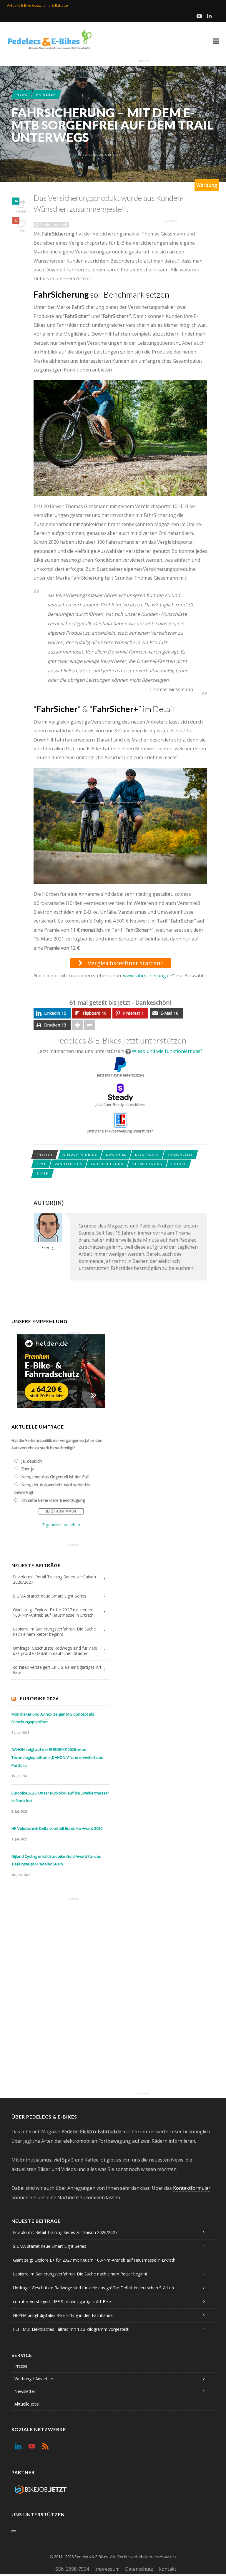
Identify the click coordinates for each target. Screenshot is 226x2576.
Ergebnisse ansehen (61, 1525)
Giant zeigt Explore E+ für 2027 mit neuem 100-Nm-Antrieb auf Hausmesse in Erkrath (53, 1612)
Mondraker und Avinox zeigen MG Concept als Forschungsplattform (53, 1718)
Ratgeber (46, 94)
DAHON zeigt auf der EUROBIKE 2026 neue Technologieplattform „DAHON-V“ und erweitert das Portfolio (57, 1757)
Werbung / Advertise (34, 2379)
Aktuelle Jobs (27, 2404)
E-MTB (43, 1173)
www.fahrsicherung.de (148, 976)
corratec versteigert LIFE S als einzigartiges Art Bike (57, 1670)
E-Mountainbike (80, 1155)
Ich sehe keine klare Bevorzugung (53, 1500)
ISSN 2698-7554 (72, 2569)
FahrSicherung (107, 1164)
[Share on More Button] (77, 1025)
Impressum (107, 2569)
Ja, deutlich (31, 1461)
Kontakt (167, 2569)
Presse (21, 2366)
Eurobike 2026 (39, 1698)
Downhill (116, 1155)
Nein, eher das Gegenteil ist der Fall (55, 1477)
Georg (27, 155)
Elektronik (147, 1155)
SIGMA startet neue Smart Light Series (50, 1596)
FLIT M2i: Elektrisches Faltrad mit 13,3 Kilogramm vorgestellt (71, 2329)
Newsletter (25, 2391)
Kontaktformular (192, 2188)
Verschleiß (180, 1155)
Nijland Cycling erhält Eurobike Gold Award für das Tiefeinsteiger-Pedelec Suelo (56, 1860)
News (22, 94)
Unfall (179, 1164)
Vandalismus (68, 1164)
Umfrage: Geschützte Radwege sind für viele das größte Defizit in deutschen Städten (55, 1651)
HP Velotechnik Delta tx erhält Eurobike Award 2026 (57, 1828)
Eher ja (28, 1469)
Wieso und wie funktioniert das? (167, 1051)
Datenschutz (139, 2569)
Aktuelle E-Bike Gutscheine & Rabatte (38, 5)
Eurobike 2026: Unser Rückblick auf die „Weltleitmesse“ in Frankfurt (60, 1797)
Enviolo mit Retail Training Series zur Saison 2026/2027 (54, 1579)
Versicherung (147, 1164)
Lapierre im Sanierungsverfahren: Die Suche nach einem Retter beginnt (54, 1632)
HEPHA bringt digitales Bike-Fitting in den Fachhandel (63, 2315)
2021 (41, 1164)
